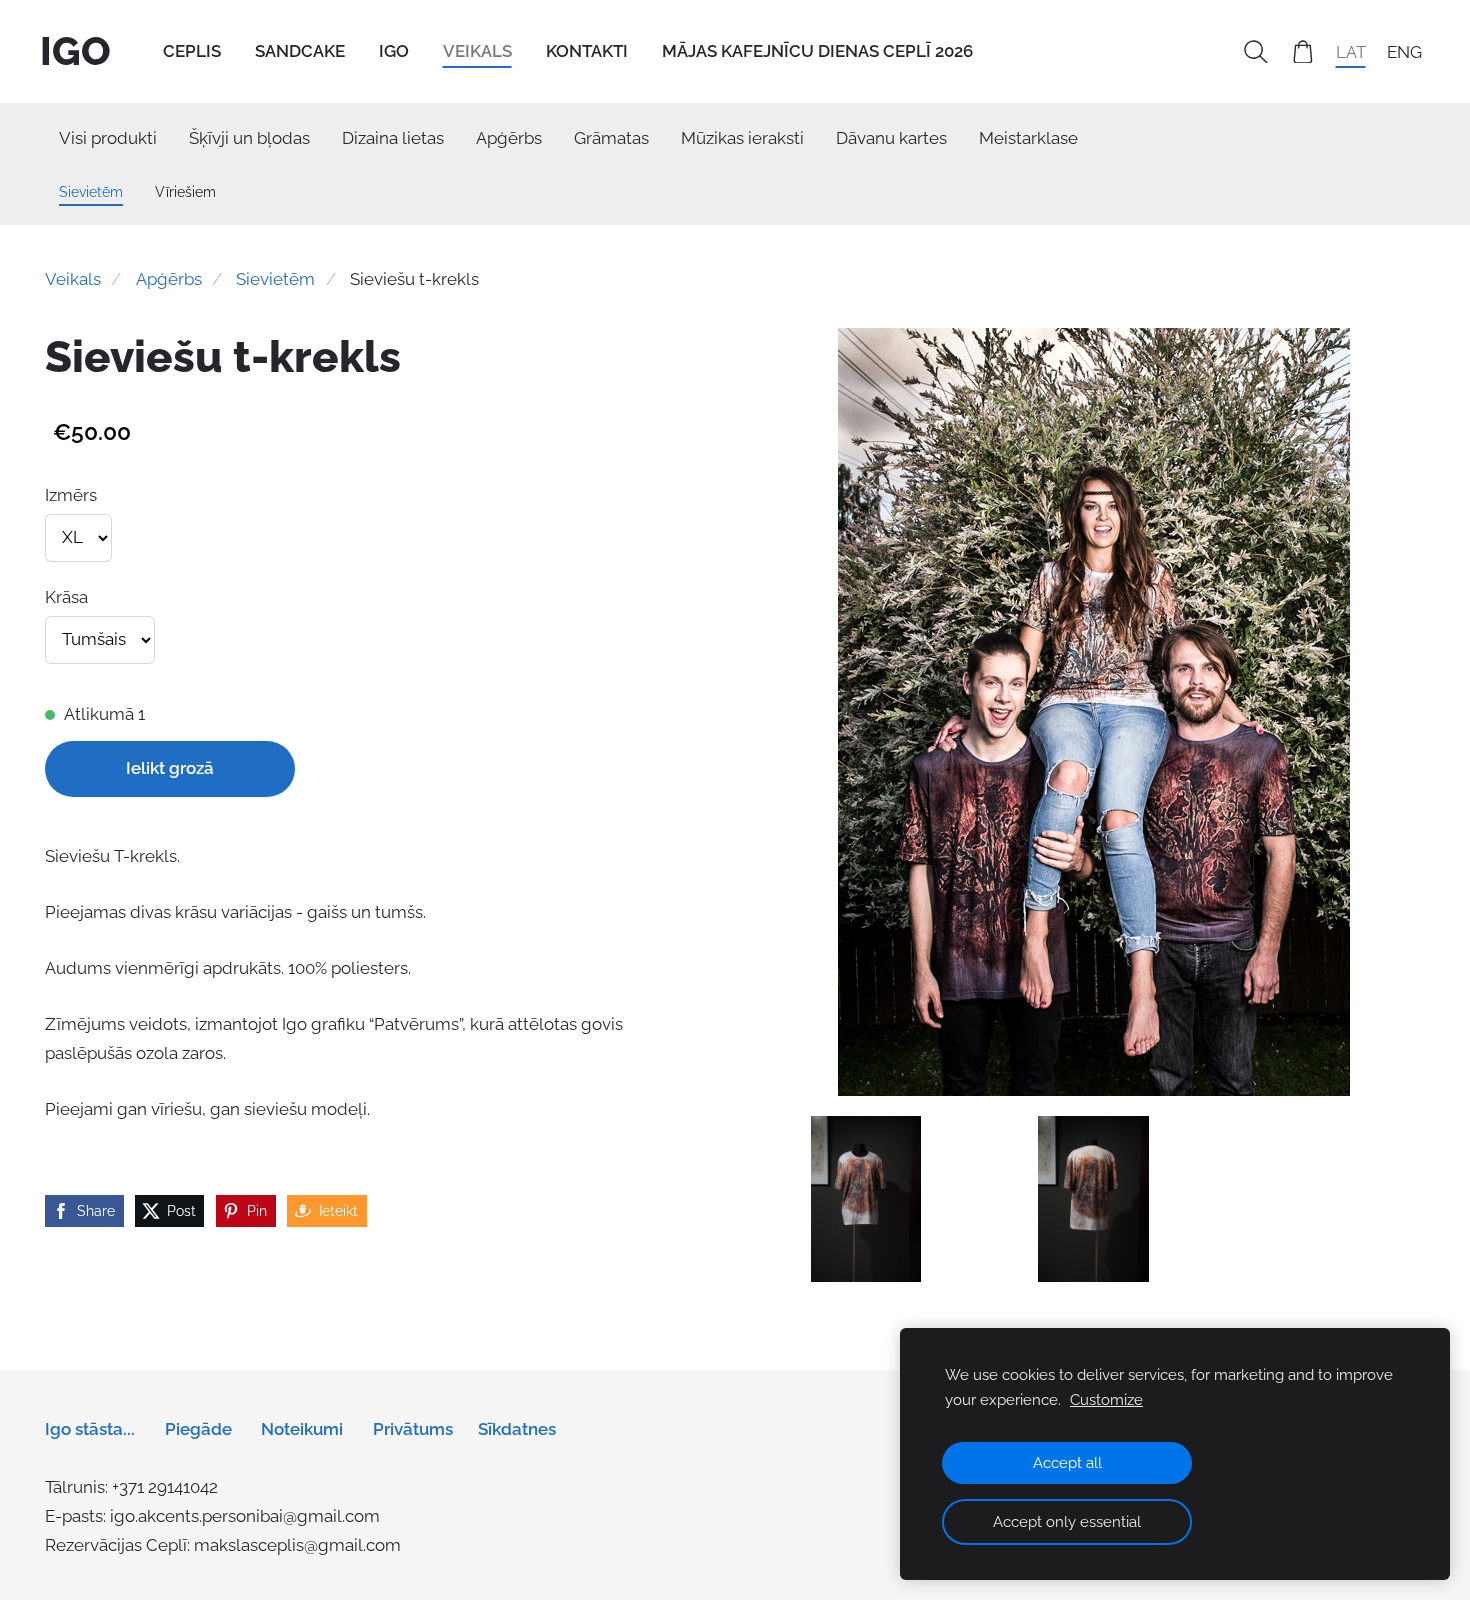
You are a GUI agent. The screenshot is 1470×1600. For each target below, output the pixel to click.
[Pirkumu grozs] (1303, 52)
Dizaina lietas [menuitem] (393, 138)
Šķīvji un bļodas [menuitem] (249, 138)
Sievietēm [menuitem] (91, 191)
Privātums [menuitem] (413, 1429)
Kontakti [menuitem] (587, 51)
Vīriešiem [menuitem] (185, 191)
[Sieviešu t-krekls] (866, 1199)
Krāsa (66, 597)
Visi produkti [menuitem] (108, 138)
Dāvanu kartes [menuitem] (891, 138)
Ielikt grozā (170, 768)
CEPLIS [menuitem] (192, 51)
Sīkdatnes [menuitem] (517, 1429)
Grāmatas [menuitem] (611, 138)
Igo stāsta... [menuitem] (90, 1429)
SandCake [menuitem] (300, 51)
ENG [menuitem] (1404, 51)
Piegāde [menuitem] (198, 1429)
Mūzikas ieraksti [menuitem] (742, 138)
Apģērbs (169, 279)
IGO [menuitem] (394, 51)
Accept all (1067, 1463)
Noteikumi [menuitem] (302, 1429)
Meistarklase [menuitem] (1028, 138)
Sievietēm (275, 279)
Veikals (73, 279)
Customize (1106, 1400)
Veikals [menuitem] (477, 51)
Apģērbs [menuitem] (509, 138)
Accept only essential (1067, 1522)
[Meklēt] (1256, 52)
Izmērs (71, 495)
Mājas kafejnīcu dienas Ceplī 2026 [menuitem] (817, 51)
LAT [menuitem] (1351, 51)
